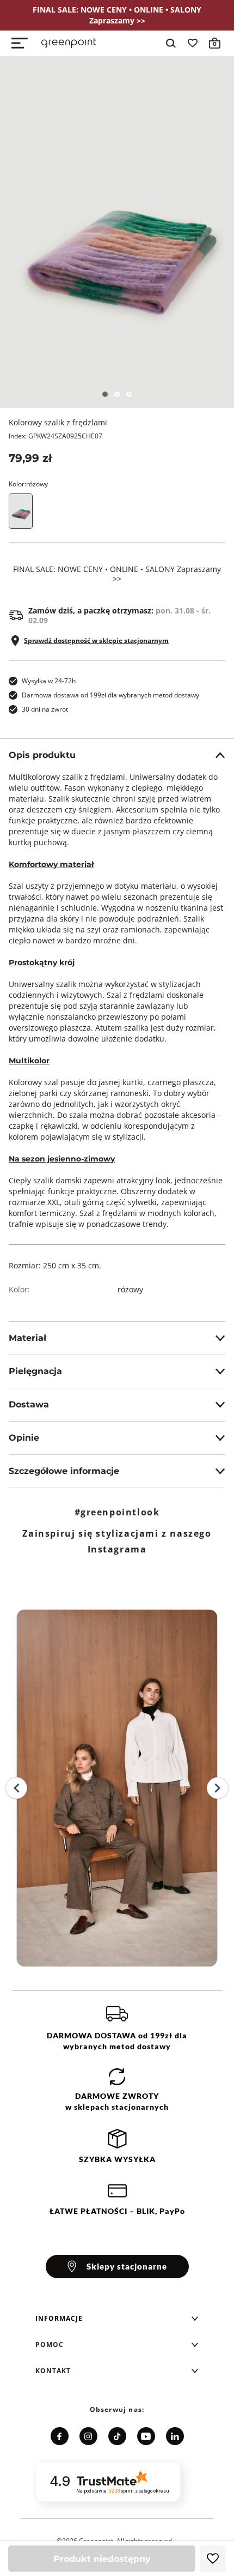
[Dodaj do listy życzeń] (213, 2559)
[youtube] (146, 2436)
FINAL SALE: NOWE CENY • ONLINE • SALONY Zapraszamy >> (117, 574)
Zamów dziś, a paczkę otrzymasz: (119, 616)
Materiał (27, 1338)
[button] (117, 2319)
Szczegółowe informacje (64, 1471)
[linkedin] (175, 2436)
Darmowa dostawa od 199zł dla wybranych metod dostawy (110, 695)
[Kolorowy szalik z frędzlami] (117, 232)
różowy (130, 1289)
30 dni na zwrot (45, 709)
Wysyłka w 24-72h (49, 681)
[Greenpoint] (69, 43)
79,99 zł (30, 458)
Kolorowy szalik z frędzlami (58, 422)
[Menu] (20, 43)
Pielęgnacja (35, 1371)
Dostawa (29, 1404)
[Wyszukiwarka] (171, 43)
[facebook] (60, 2436)
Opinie (24, 1438)
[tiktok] (117, 2436)
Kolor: (28, 484)
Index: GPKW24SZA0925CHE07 (56, 436)
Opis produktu (42, 755)
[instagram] (88, 2436)
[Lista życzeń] (193, 43)
